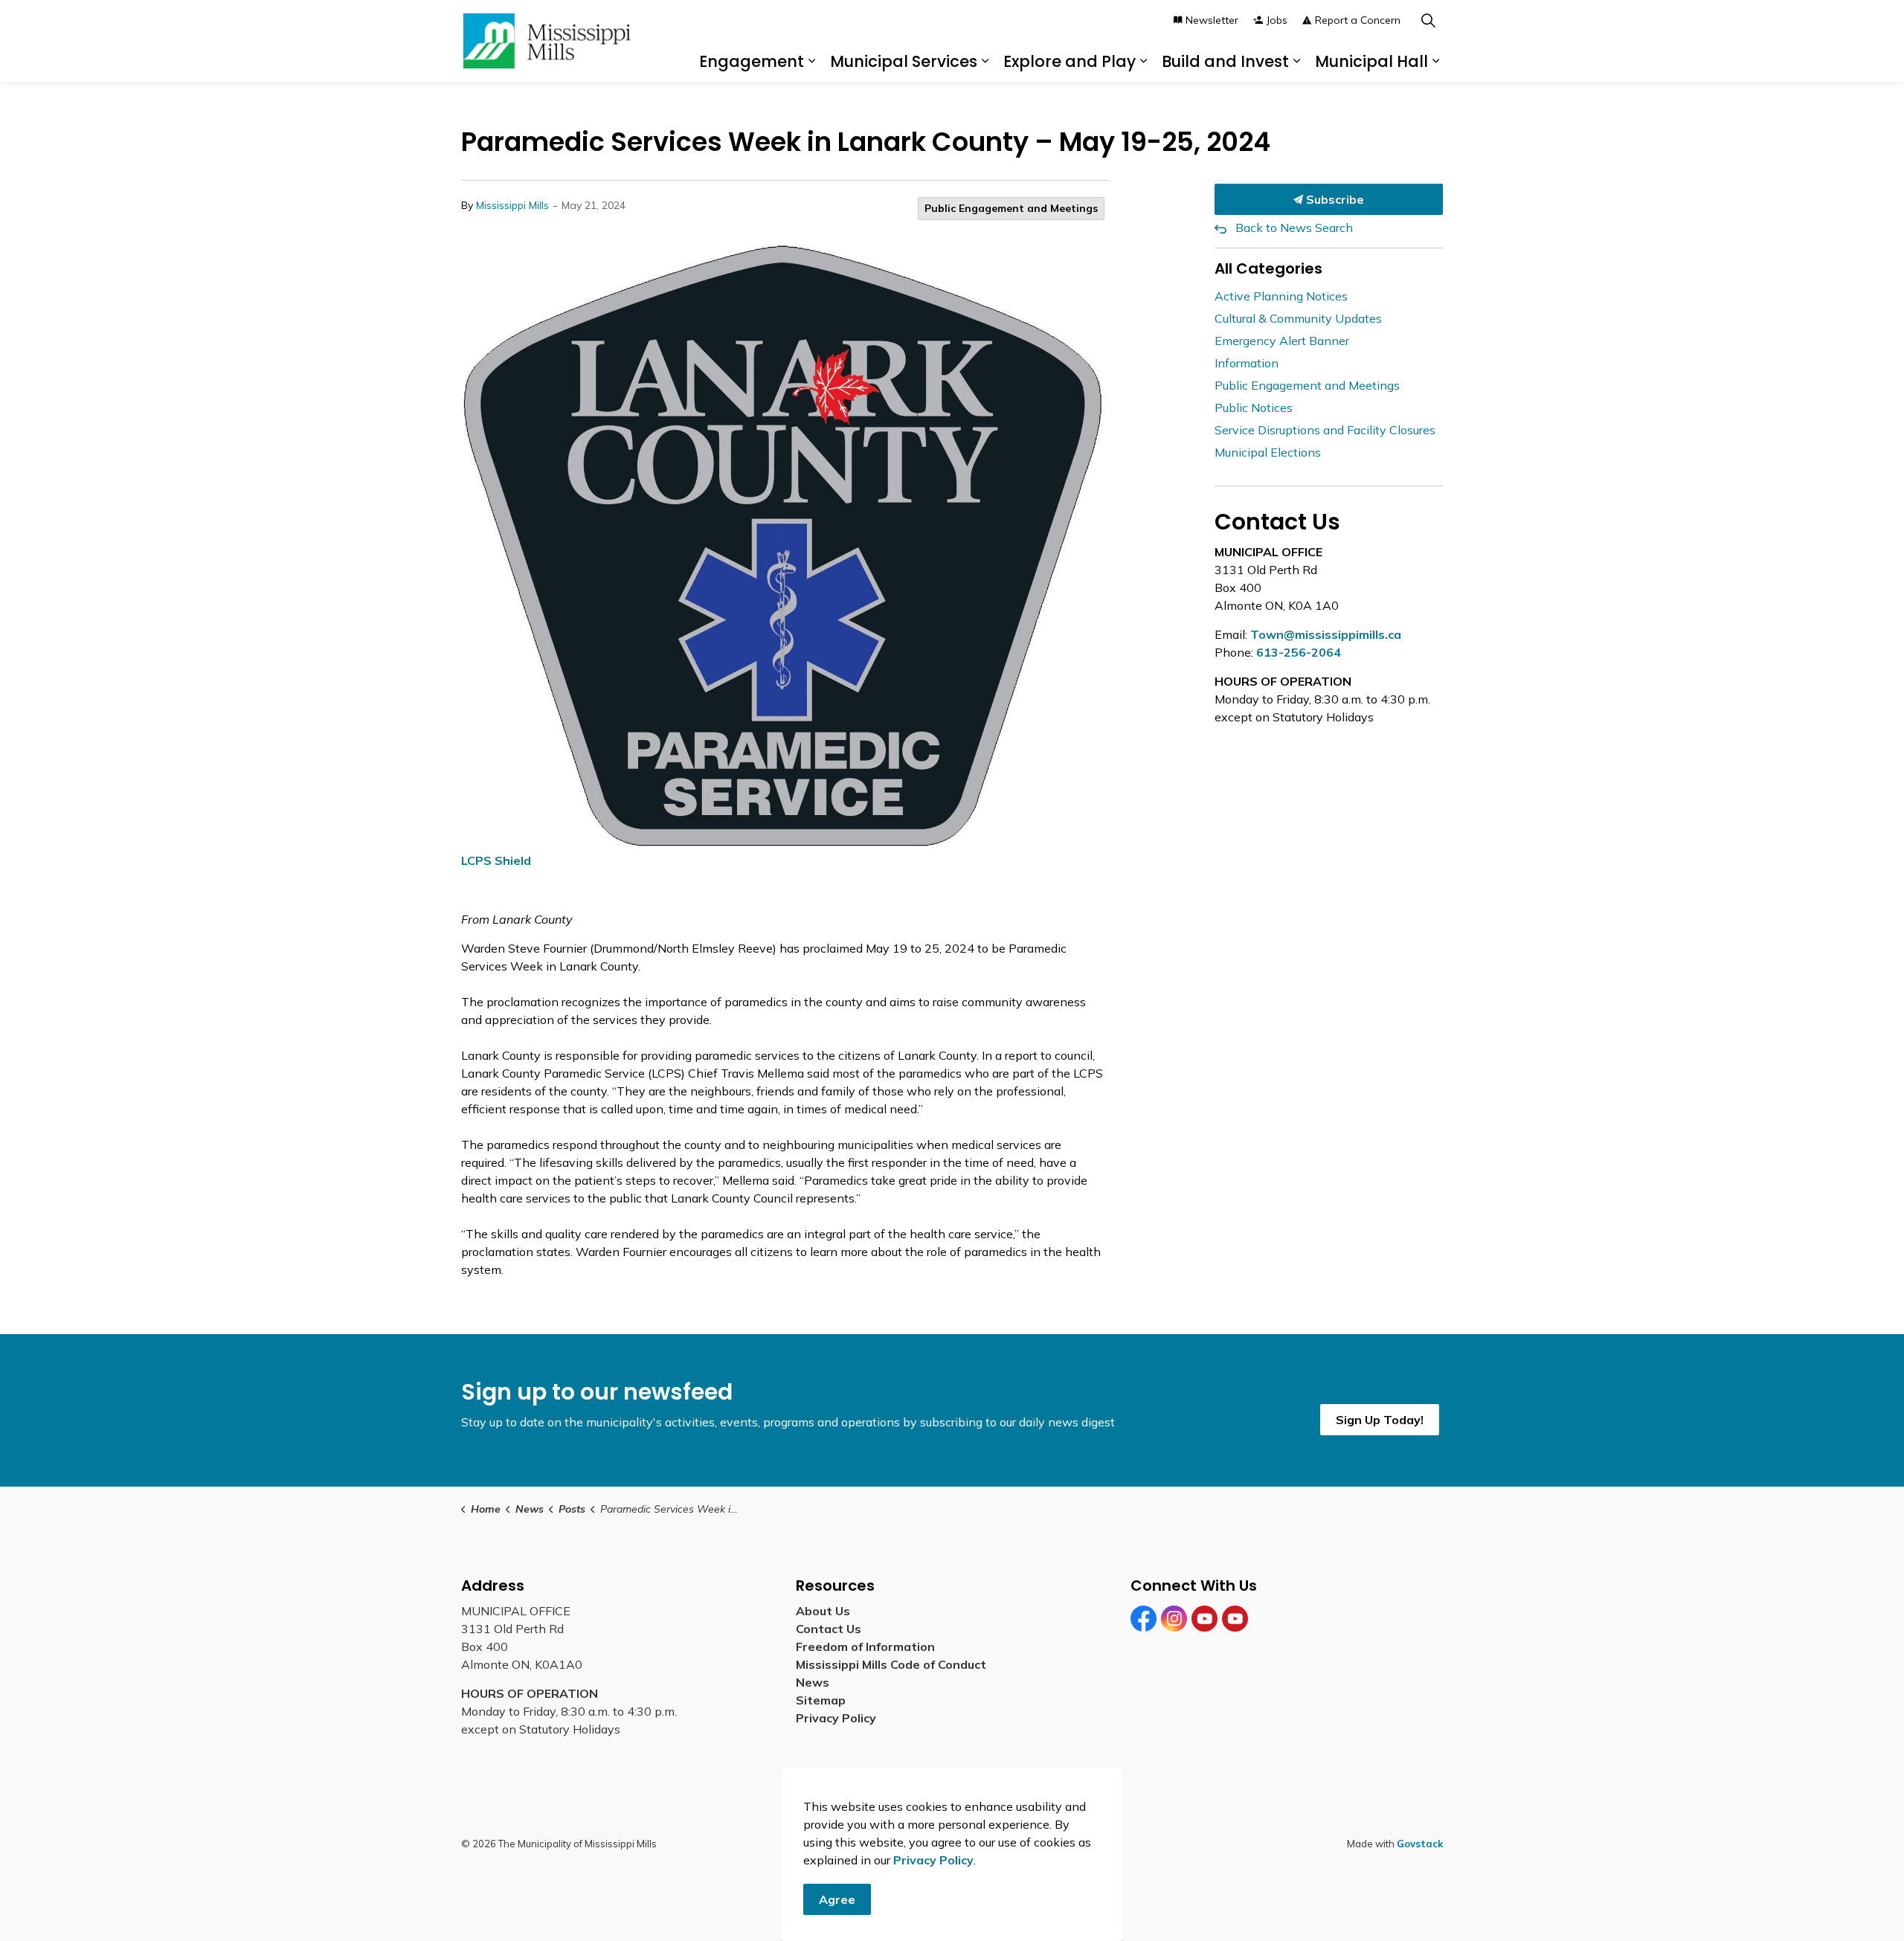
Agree (837, 1899)
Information (1247, 363)
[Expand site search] (1428, 20)
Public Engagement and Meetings (1011, 208)
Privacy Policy (836, 1718)
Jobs (1277, 20)
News (813, 1682)
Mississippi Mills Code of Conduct (891, 1664)
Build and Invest (1225, 61)
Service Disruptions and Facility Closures (1325, 430)
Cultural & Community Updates (1298, 318)
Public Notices (1254, 408)
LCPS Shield (496, 860)
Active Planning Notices (1281, 296)
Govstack (1420, 1844)
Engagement (752, 61)
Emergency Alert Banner (1282, 341)
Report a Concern (1358, 20)
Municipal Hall (1371, 61)
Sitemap (824, 1700)
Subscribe (1334, 199)
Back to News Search (1294, 228)
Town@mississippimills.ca (1326, 634)
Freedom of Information (865, 1647)
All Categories (1268, 268)
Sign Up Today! (1380, 1420)
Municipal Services (904, 61)
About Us (823, 1611)
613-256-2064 (1299, 652)
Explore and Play (1070, 61)
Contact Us (829, 1629)
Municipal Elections (1268, 452)
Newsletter (1212, 20)
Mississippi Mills (512, 205)
